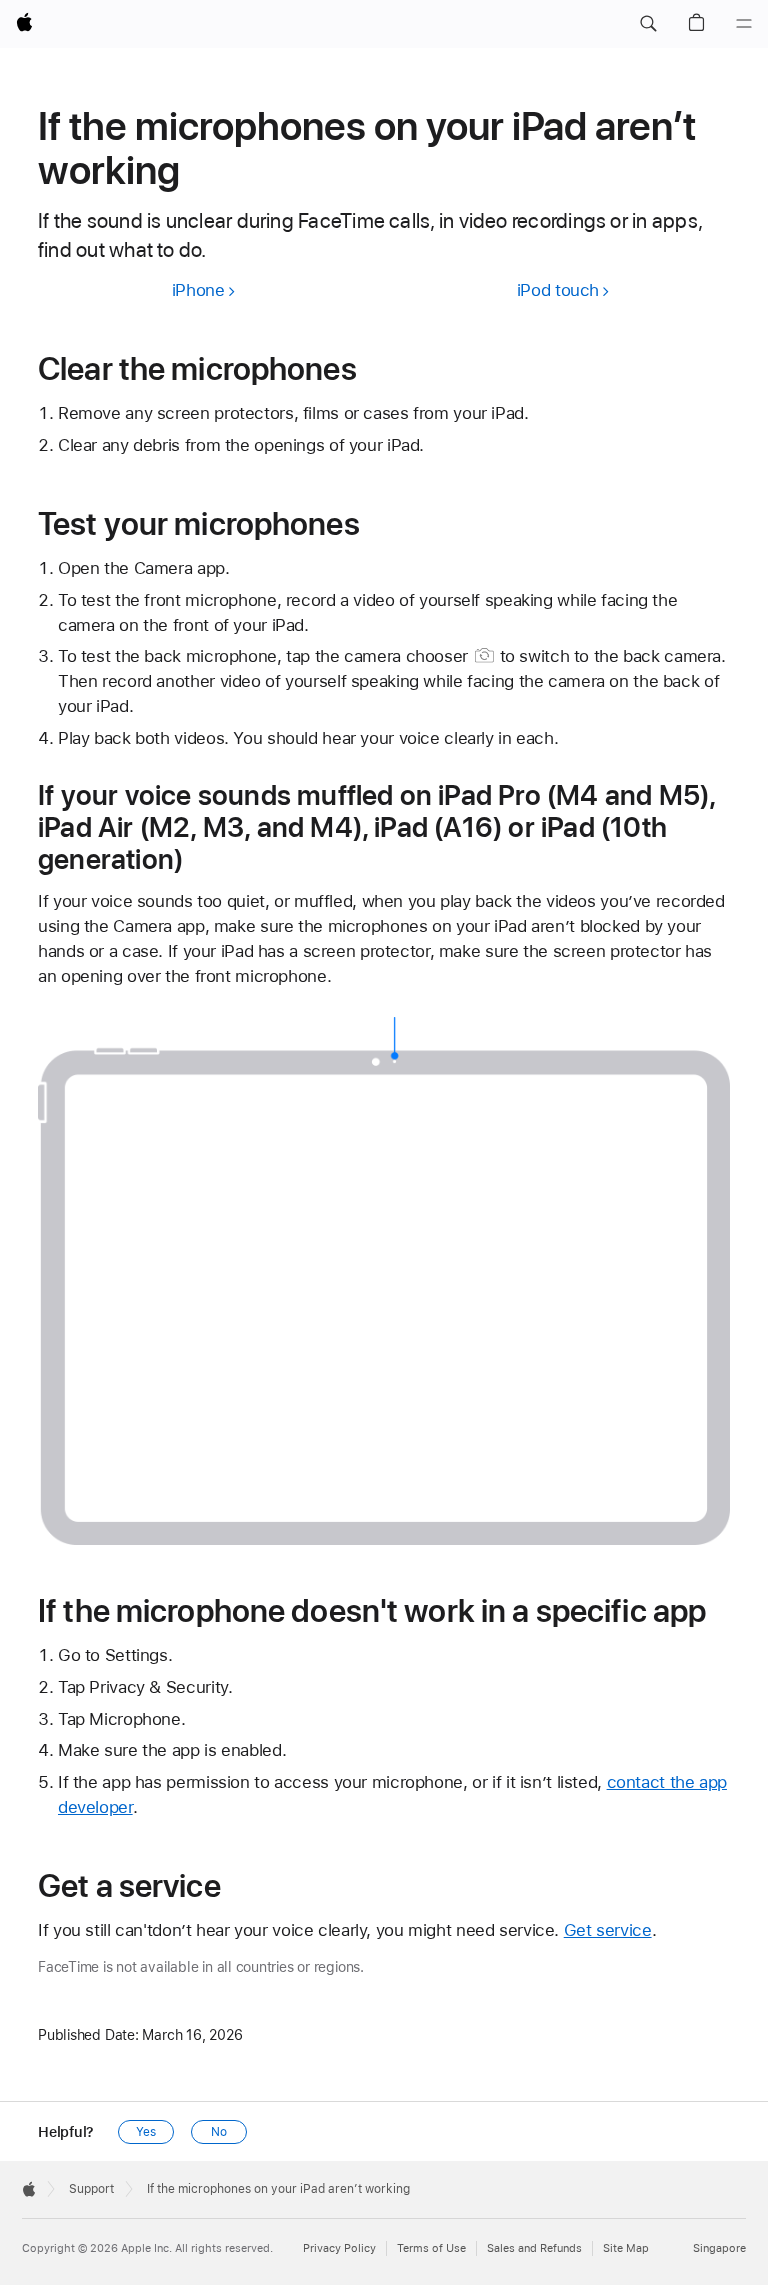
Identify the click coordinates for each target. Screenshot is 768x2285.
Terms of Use (431, 2248)
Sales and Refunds (534, 2248)
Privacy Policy (339, 2248)
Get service (608, 1930)
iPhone (198, 290)
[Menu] (744, 24)
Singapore (719, 2248)
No (219, 2132)
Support (91, 2189)
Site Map (626, 2248)
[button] (648, 24)
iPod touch (558, 290)
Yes (146, 2132)
